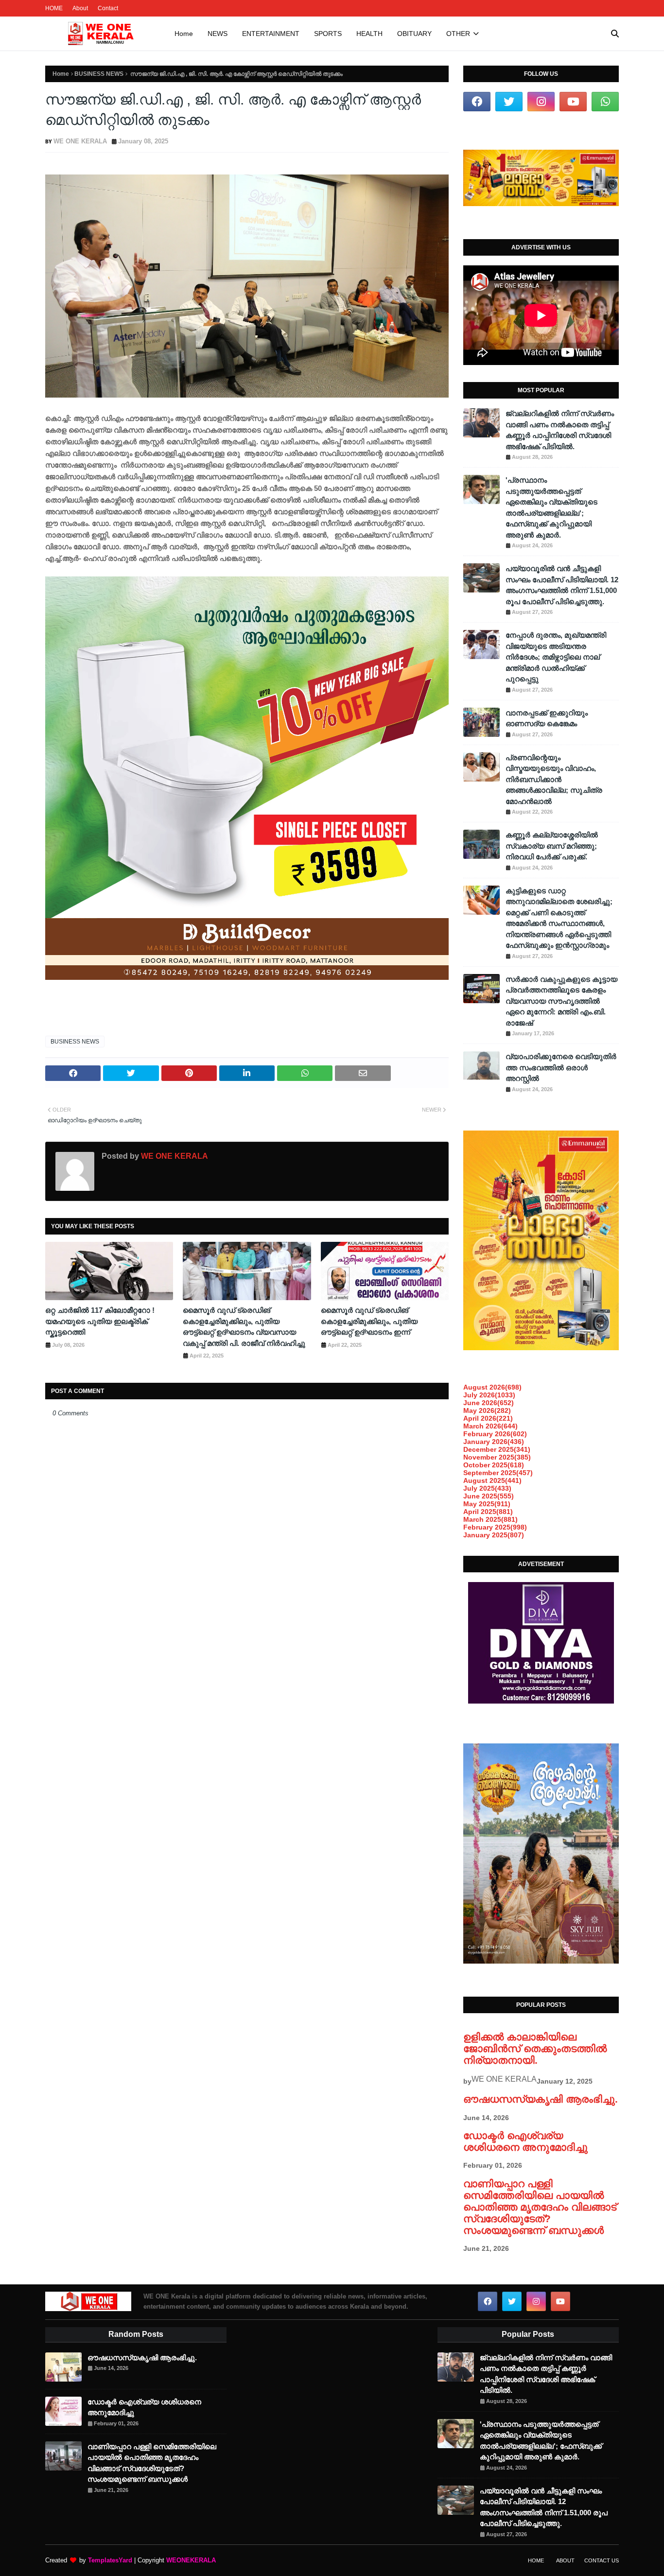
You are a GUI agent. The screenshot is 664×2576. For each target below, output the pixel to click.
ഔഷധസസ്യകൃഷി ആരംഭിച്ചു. (541, 2099)
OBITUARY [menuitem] (414, 34)
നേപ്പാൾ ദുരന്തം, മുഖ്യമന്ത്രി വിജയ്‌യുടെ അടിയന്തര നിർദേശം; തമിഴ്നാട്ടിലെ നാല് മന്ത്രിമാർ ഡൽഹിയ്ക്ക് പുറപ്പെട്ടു (556, 657)
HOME (54, 8)
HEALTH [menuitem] (369, 34)
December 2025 (497, 1449)
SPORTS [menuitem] (328, 34)
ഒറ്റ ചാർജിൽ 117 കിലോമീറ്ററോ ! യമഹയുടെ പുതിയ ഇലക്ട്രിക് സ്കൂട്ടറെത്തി (100, 1321)
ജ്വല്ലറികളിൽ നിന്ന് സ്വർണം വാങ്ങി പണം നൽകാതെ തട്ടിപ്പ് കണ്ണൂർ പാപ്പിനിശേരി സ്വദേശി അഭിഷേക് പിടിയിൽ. (560, 430)
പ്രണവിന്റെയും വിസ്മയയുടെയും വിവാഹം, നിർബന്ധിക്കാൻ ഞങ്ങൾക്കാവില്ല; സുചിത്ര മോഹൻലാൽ (554, 779)
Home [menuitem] (184, 34)
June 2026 (489, 1403)
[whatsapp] (605, 102)
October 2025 (494, 1465)
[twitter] (509, 102)
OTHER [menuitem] (458, 34)
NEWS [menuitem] (218, 34)
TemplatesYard (110, 2560)
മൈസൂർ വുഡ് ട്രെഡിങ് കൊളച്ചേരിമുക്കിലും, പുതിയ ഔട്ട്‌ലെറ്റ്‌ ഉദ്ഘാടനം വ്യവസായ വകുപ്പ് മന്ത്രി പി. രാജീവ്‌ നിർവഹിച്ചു (244, 1327)
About (80, 8)
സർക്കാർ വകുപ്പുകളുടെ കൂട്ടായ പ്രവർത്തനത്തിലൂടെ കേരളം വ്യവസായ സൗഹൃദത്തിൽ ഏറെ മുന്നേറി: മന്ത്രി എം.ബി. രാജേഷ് (561, 1001)
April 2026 (488, 1418)
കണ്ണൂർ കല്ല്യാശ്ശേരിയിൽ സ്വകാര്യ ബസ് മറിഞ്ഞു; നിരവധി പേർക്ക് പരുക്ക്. (552, 846)
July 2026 (489, 1395)
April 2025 (488, 1512)
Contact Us (602, 2560)
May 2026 (487, 1410)
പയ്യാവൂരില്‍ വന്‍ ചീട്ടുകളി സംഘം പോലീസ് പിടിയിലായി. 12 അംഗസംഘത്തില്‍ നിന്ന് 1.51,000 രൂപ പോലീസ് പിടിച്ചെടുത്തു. (562, 585)
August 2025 (492, 1480)
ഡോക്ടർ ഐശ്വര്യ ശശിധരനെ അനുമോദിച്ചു (525, 2141)
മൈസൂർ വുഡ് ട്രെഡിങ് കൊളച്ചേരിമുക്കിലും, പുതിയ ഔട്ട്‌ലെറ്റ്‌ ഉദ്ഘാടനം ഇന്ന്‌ (369, 1321)
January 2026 (494, 1442)
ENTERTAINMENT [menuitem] (271, 34)
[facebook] (477, 102)
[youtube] (573, 102)
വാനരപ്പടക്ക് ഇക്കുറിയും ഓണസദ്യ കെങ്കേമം (547, 718)
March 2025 (490, 1519)
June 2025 (489, 1496)
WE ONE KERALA (80, 141)
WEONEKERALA (191, 2560)
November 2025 (497, 1457)
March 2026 (490, 1426)
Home (61, 74)
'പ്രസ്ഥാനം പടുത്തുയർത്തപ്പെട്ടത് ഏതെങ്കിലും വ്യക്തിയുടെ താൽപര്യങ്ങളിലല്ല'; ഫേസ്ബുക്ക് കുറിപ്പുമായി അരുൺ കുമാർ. (551, 507)
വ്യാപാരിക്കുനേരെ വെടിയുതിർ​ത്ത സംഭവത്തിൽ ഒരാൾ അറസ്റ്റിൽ (561, 1067)
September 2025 (498, 1473)
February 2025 (495, 1527)
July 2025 (487, 1488)
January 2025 (494, 1535)
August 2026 (492, 1387)
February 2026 (495, 1434)
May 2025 (487, 1504)
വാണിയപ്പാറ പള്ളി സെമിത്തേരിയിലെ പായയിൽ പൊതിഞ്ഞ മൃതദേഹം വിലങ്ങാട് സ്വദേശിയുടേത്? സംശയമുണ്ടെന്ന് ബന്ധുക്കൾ (540, 2207)
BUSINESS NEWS (99, 74)
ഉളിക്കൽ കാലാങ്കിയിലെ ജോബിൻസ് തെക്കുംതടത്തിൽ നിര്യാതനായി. (535, 2048)
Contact (108, 8)
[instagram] (541, 102)
